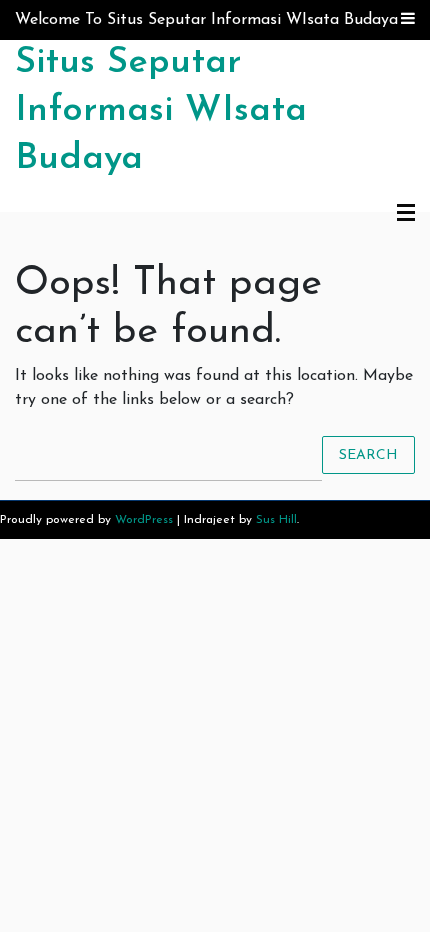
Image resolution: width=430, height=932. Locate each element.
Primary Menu (406, 214)
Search (368, 454)
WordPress (144, 520)
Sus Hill (276, 520)
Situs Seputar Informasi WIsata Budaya (161, 111)
